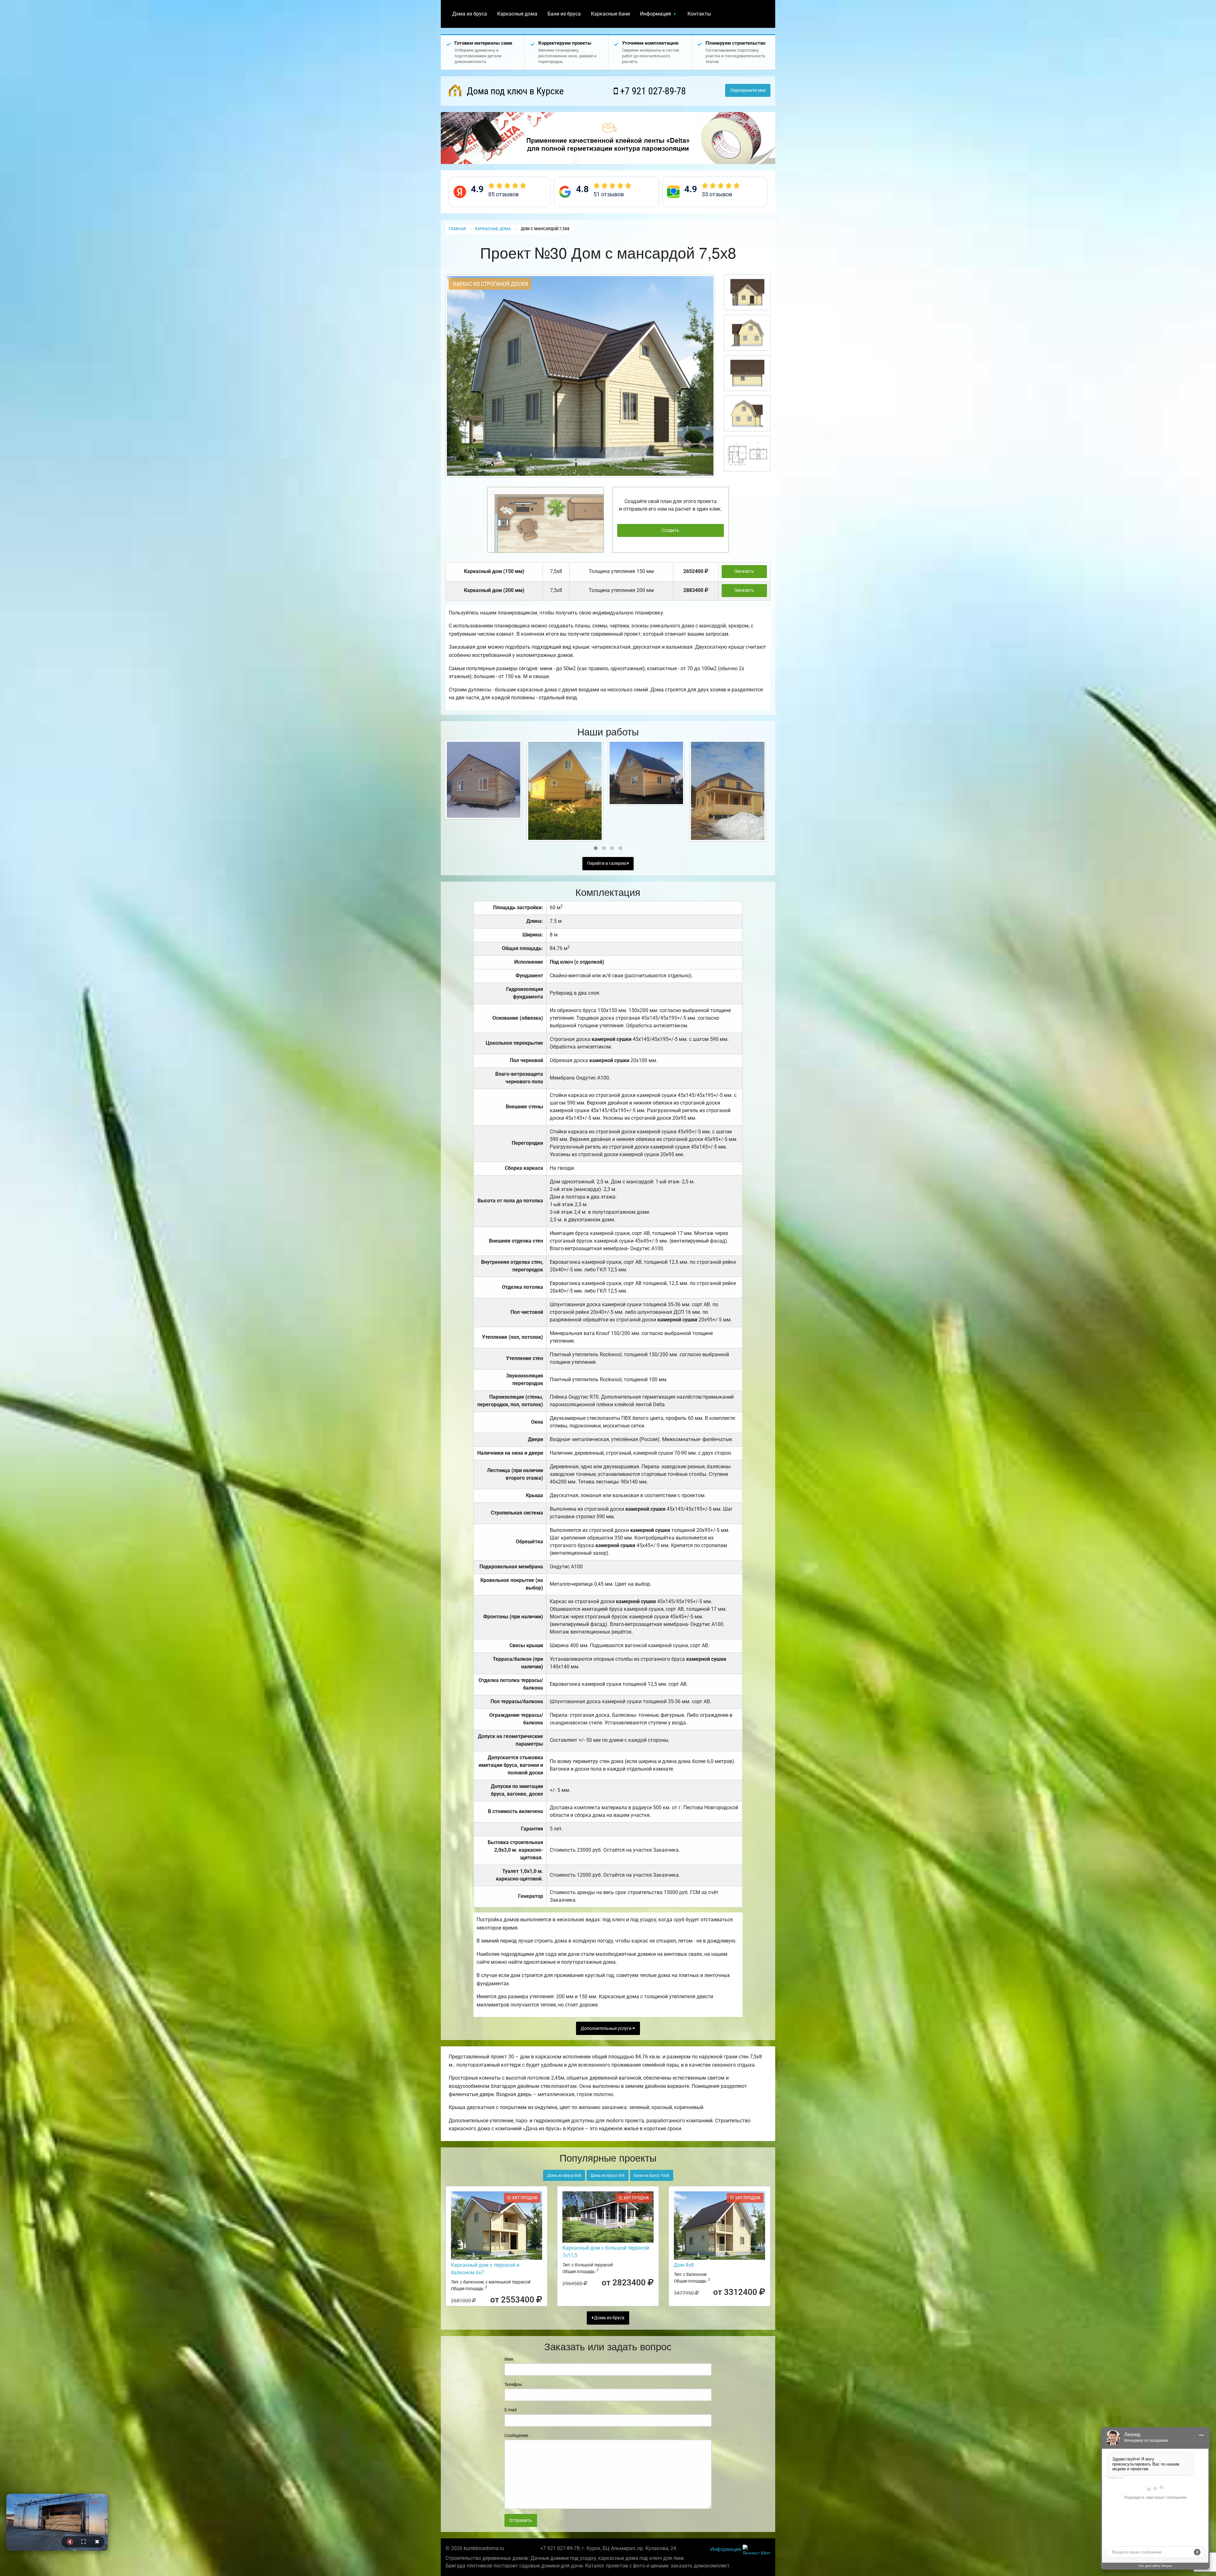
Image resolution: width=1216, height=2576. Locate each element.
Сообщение (516, 2435)
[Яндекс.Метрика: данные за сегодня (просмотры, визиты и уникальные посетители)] (757, 2550)
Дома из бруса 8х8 (564, 2176)
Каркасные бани (610, 14)
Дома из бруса (470, 14)
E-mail (510, 2410)
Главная (457, 229)
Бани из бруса (564, 14)
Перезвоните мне (748, 90)
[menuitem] (470, 14)
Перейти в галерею (607, 863)
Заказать (744, 571)
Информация (655, 14)
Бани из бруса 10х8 (652, 2176)
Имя (509, 2359)
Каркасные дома (517, 14)
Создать (671, 530)
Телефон (513, 2384)
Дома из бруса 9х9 (608, 2176)
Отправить (521, 2520)
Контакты (699, 14)
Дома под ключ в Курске (514, 91)
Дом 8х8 (684, 2265)
